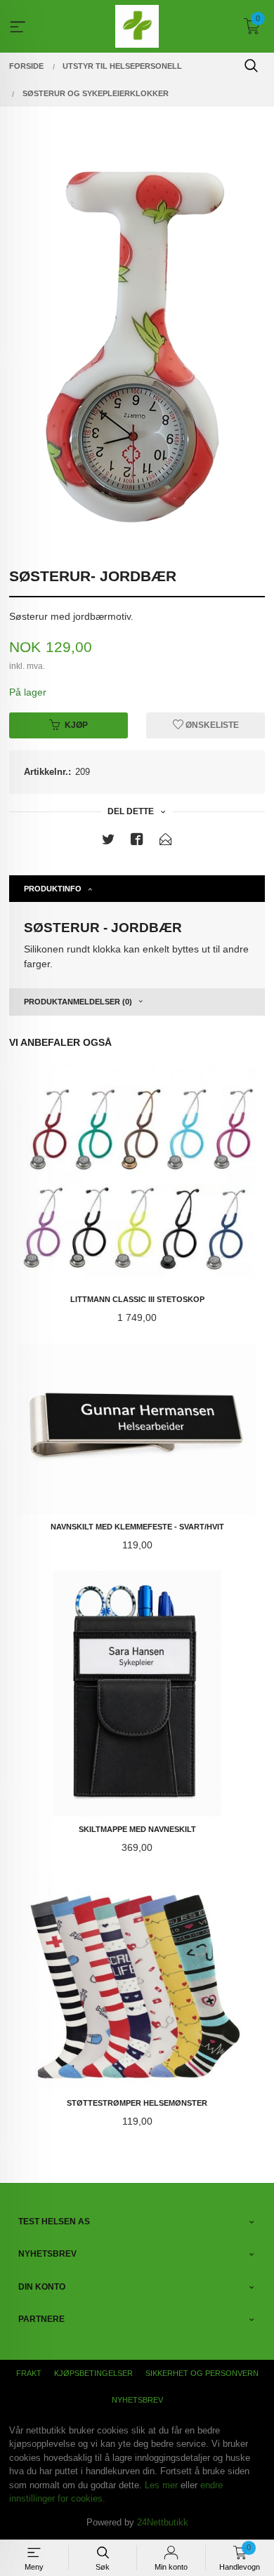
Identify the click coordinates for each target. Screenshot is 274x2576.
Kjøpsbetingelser (93, 2373)
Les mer (161, 2485)
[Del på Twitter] (108, 842)
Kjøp (76, 725)
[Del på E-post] (166, 842)
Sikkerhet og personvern (202, 2373)
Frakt (29, 2373)
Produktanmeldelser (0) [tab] (78, 1002)
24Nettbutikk (163, 2522)
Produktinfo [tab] (53, 889)
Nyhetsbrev (137, 2400)
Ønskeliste (211, 725)
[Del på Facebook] (137, 842)
